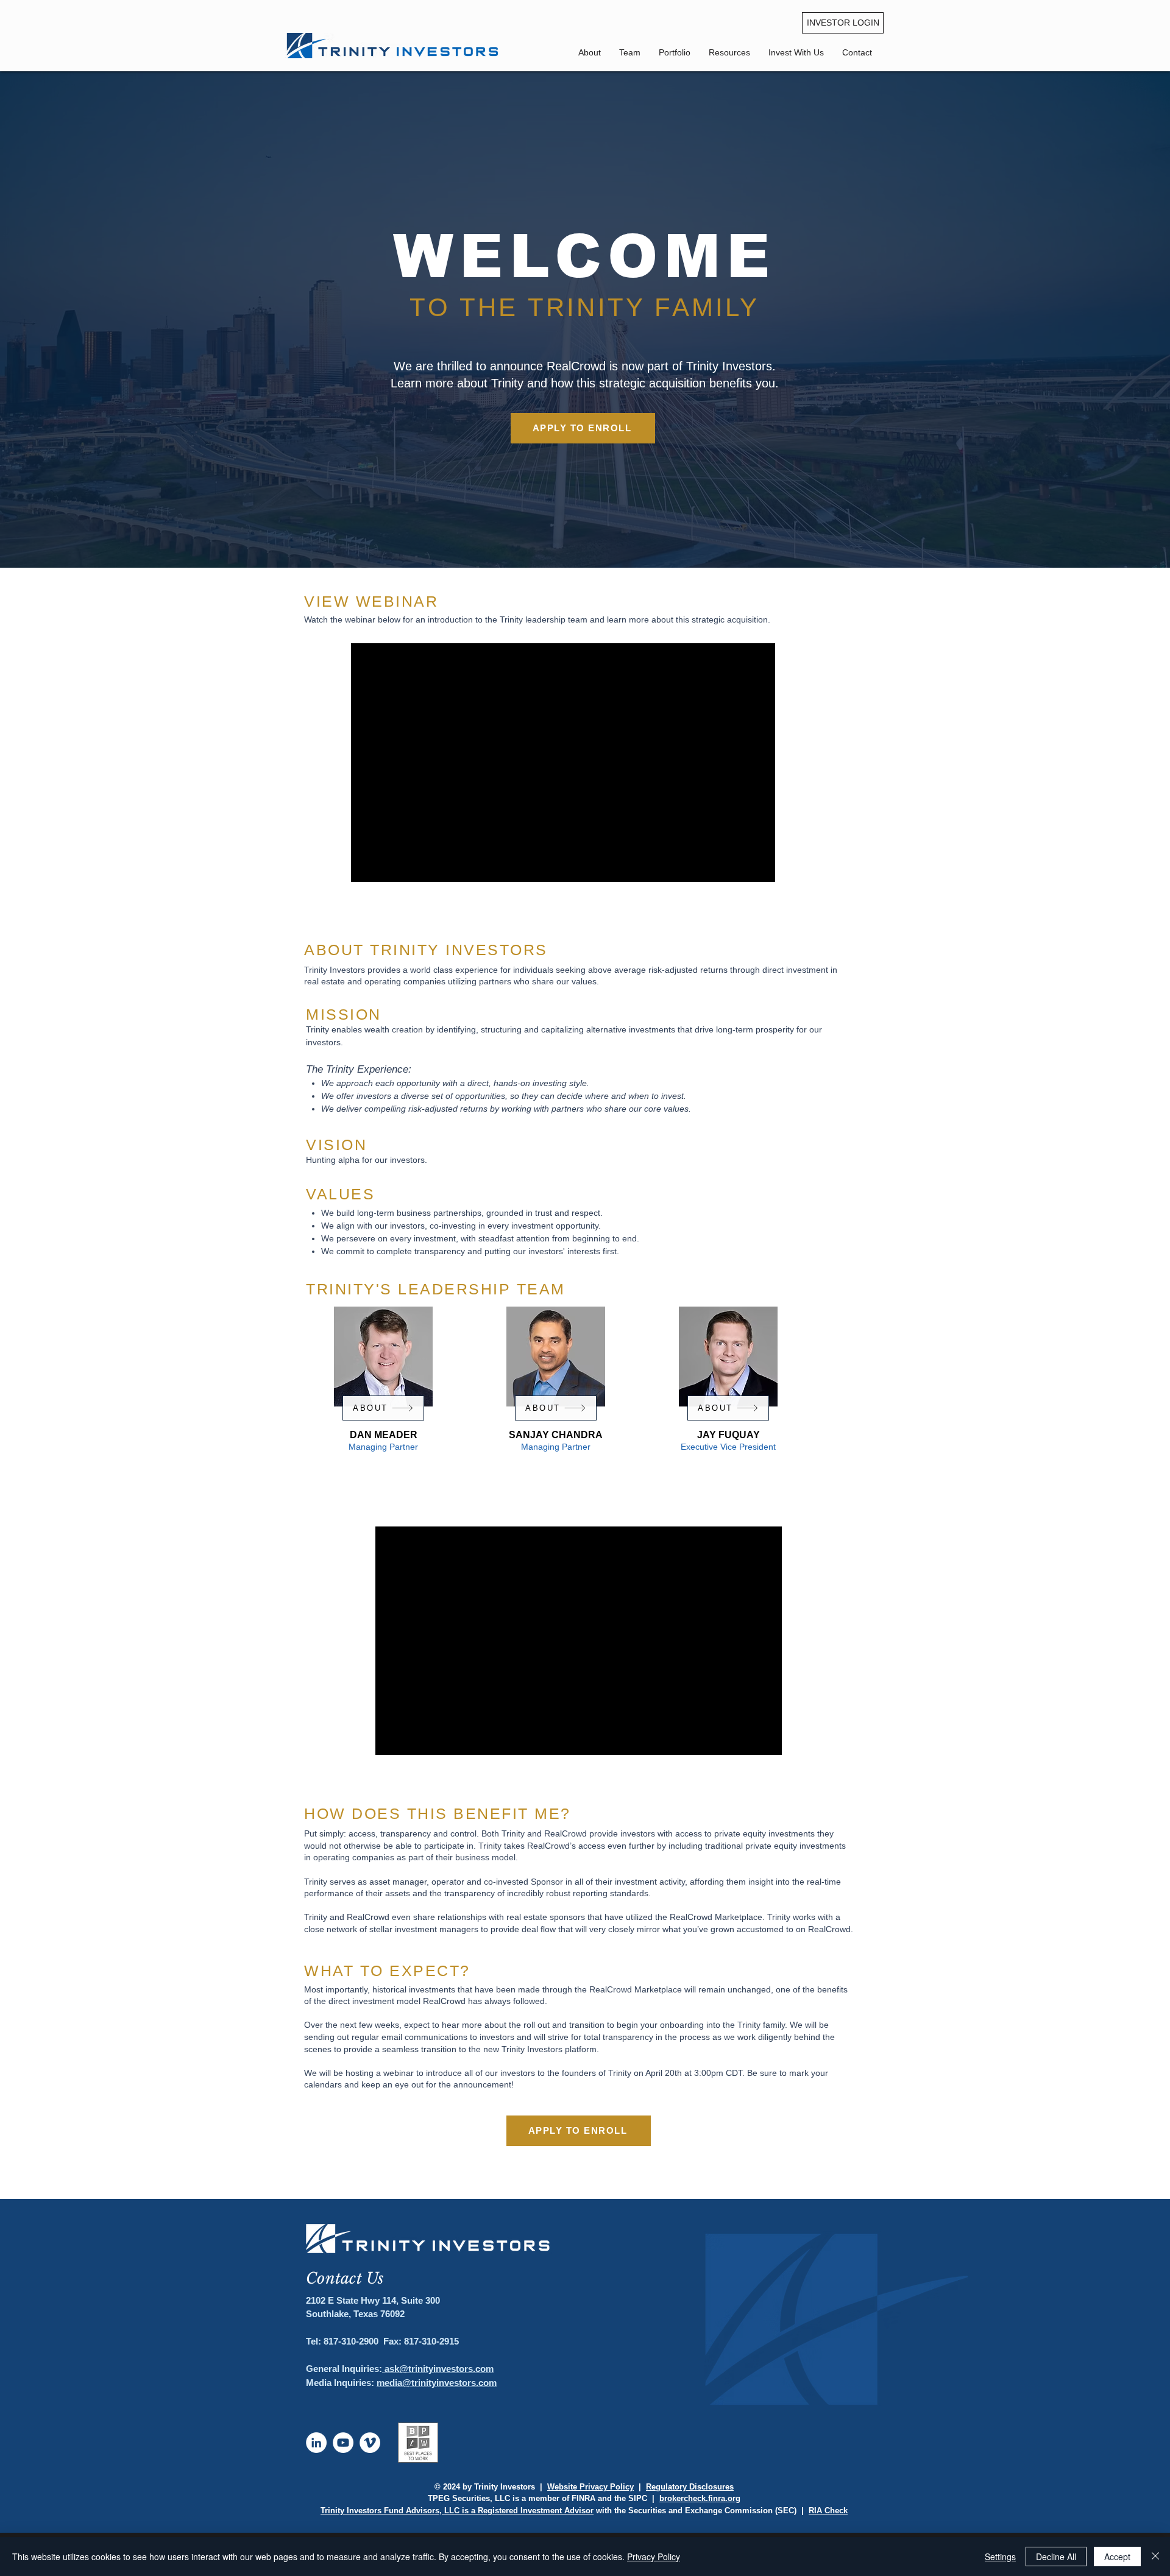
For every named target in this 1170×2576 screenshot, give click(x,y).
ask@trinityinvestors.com (438, 2369)
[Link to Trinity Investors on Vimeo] (370, 2443)
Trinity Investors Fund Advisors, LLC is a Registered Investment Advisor (457, 2511)
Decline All (1056, 2557)
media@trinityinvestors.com (437, 2383)
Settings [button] (1000, 2557)
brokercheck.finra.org (700, 2498)
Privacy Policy (654, 2557)
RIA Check (828, 2511)
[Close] (1155, 2557)
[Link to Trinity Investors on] (316, 2443)
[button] (857, 52)
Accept (1117, 2557)
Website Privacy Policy (590, 2487)
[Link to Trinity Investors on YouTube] (343, 2443)
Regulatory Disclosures (690, 2487)
